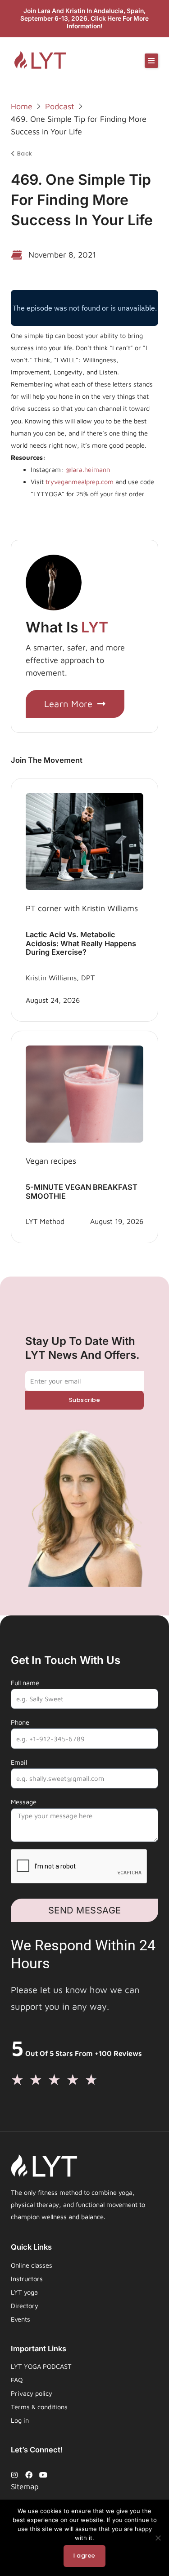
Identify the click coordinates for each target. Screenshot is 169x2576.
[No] (158, 2538)
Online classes (32, 2265)
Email (19, 1762)
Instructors (27, 2279)
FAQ (17, 2380)
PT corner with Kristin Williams (82, 908)
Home (22, 106)
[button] (151, 61)
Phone (20, 1722)
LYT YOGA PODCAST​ (41, 2366)
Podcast (60, 106)
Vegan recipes (51, 1161)
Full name (25, 1683)
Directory (25, 2306)
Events (21, 2319)
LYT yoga (24, 2292)
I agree (84, 2556)
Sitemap (25, 2487)
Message (24, 1802)
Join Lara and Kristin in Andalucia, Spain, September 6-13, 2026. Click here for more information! (84, 18)
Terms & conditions (39, 2407)
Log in (20, 2420)
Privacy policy (32, 2393)
